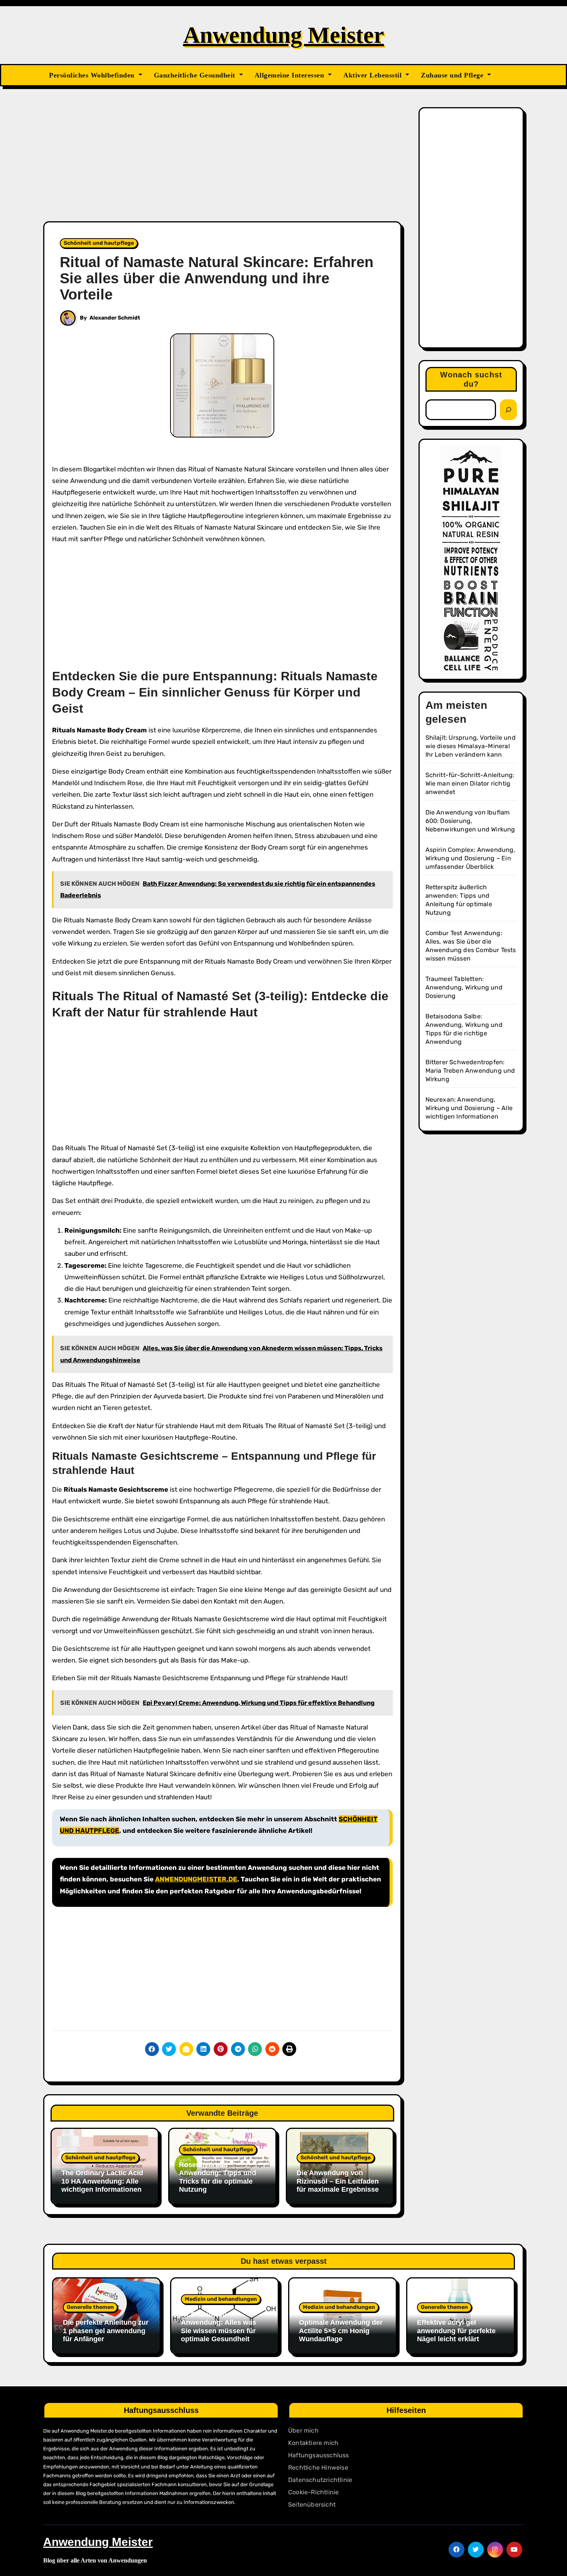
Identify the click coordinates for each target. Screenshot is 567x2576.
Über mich (303, 2430)
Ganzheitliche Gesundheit (196, 75)
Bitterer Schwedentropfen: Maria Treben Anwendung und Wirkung (470, 1071)
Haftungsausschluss (319, 2455)
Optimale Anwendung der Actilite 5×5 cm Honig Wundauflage (341, 2331)
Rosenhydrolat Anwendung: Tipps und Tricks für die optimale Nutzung (218, 2177)
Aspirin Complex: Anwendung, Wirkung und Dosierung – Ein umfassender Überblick (470, 858)
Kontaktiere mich (313, 2443)
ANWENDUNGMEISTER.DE (196, 1879)
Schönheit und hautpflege (99, 243)
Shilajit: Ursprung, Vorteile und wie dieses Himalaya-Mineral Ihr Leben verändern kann (471, 746)
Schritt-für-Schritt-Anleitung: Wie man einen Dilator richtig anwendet (470, 783)
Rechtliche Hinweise (318, 2467)
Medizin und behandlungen (221, 2299)
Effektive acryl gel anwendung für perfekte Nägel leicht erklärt (456, 2331)
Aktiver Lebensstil (374, 75)
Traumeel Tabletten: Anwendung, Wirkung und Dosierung (464, 987)
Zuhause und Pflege (453, 75)
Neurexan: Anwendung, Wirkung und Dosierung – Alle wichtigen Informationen (469, 1108)
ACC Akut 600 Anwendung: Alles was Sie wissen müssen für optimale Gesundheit (219, 2327)
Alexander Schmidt (115, 318)
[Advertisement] (224, 164)
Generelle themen (90, 2307)
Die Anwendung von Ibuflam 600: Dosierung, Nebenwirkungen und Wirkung (470, 821)
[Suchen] (508, 410)
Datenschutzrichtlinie (320, 2480)
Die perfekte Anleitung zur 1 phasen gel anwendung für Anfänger (106, 2331)
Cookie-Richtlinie (313, 2492)
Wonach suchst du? (471, 379)
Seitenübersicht (312, 2504)
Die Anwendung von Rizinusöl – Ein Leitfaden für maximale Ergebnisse (338, 2181)
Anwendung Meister (284, 35)
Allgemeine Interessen (290, 75)
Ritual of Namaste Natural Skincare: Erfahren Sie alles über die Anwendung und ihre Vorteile (217, 278)
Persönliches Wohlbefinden (93, 75)
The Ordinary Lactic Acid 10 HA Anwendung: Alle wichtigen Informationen (102, 2181)
